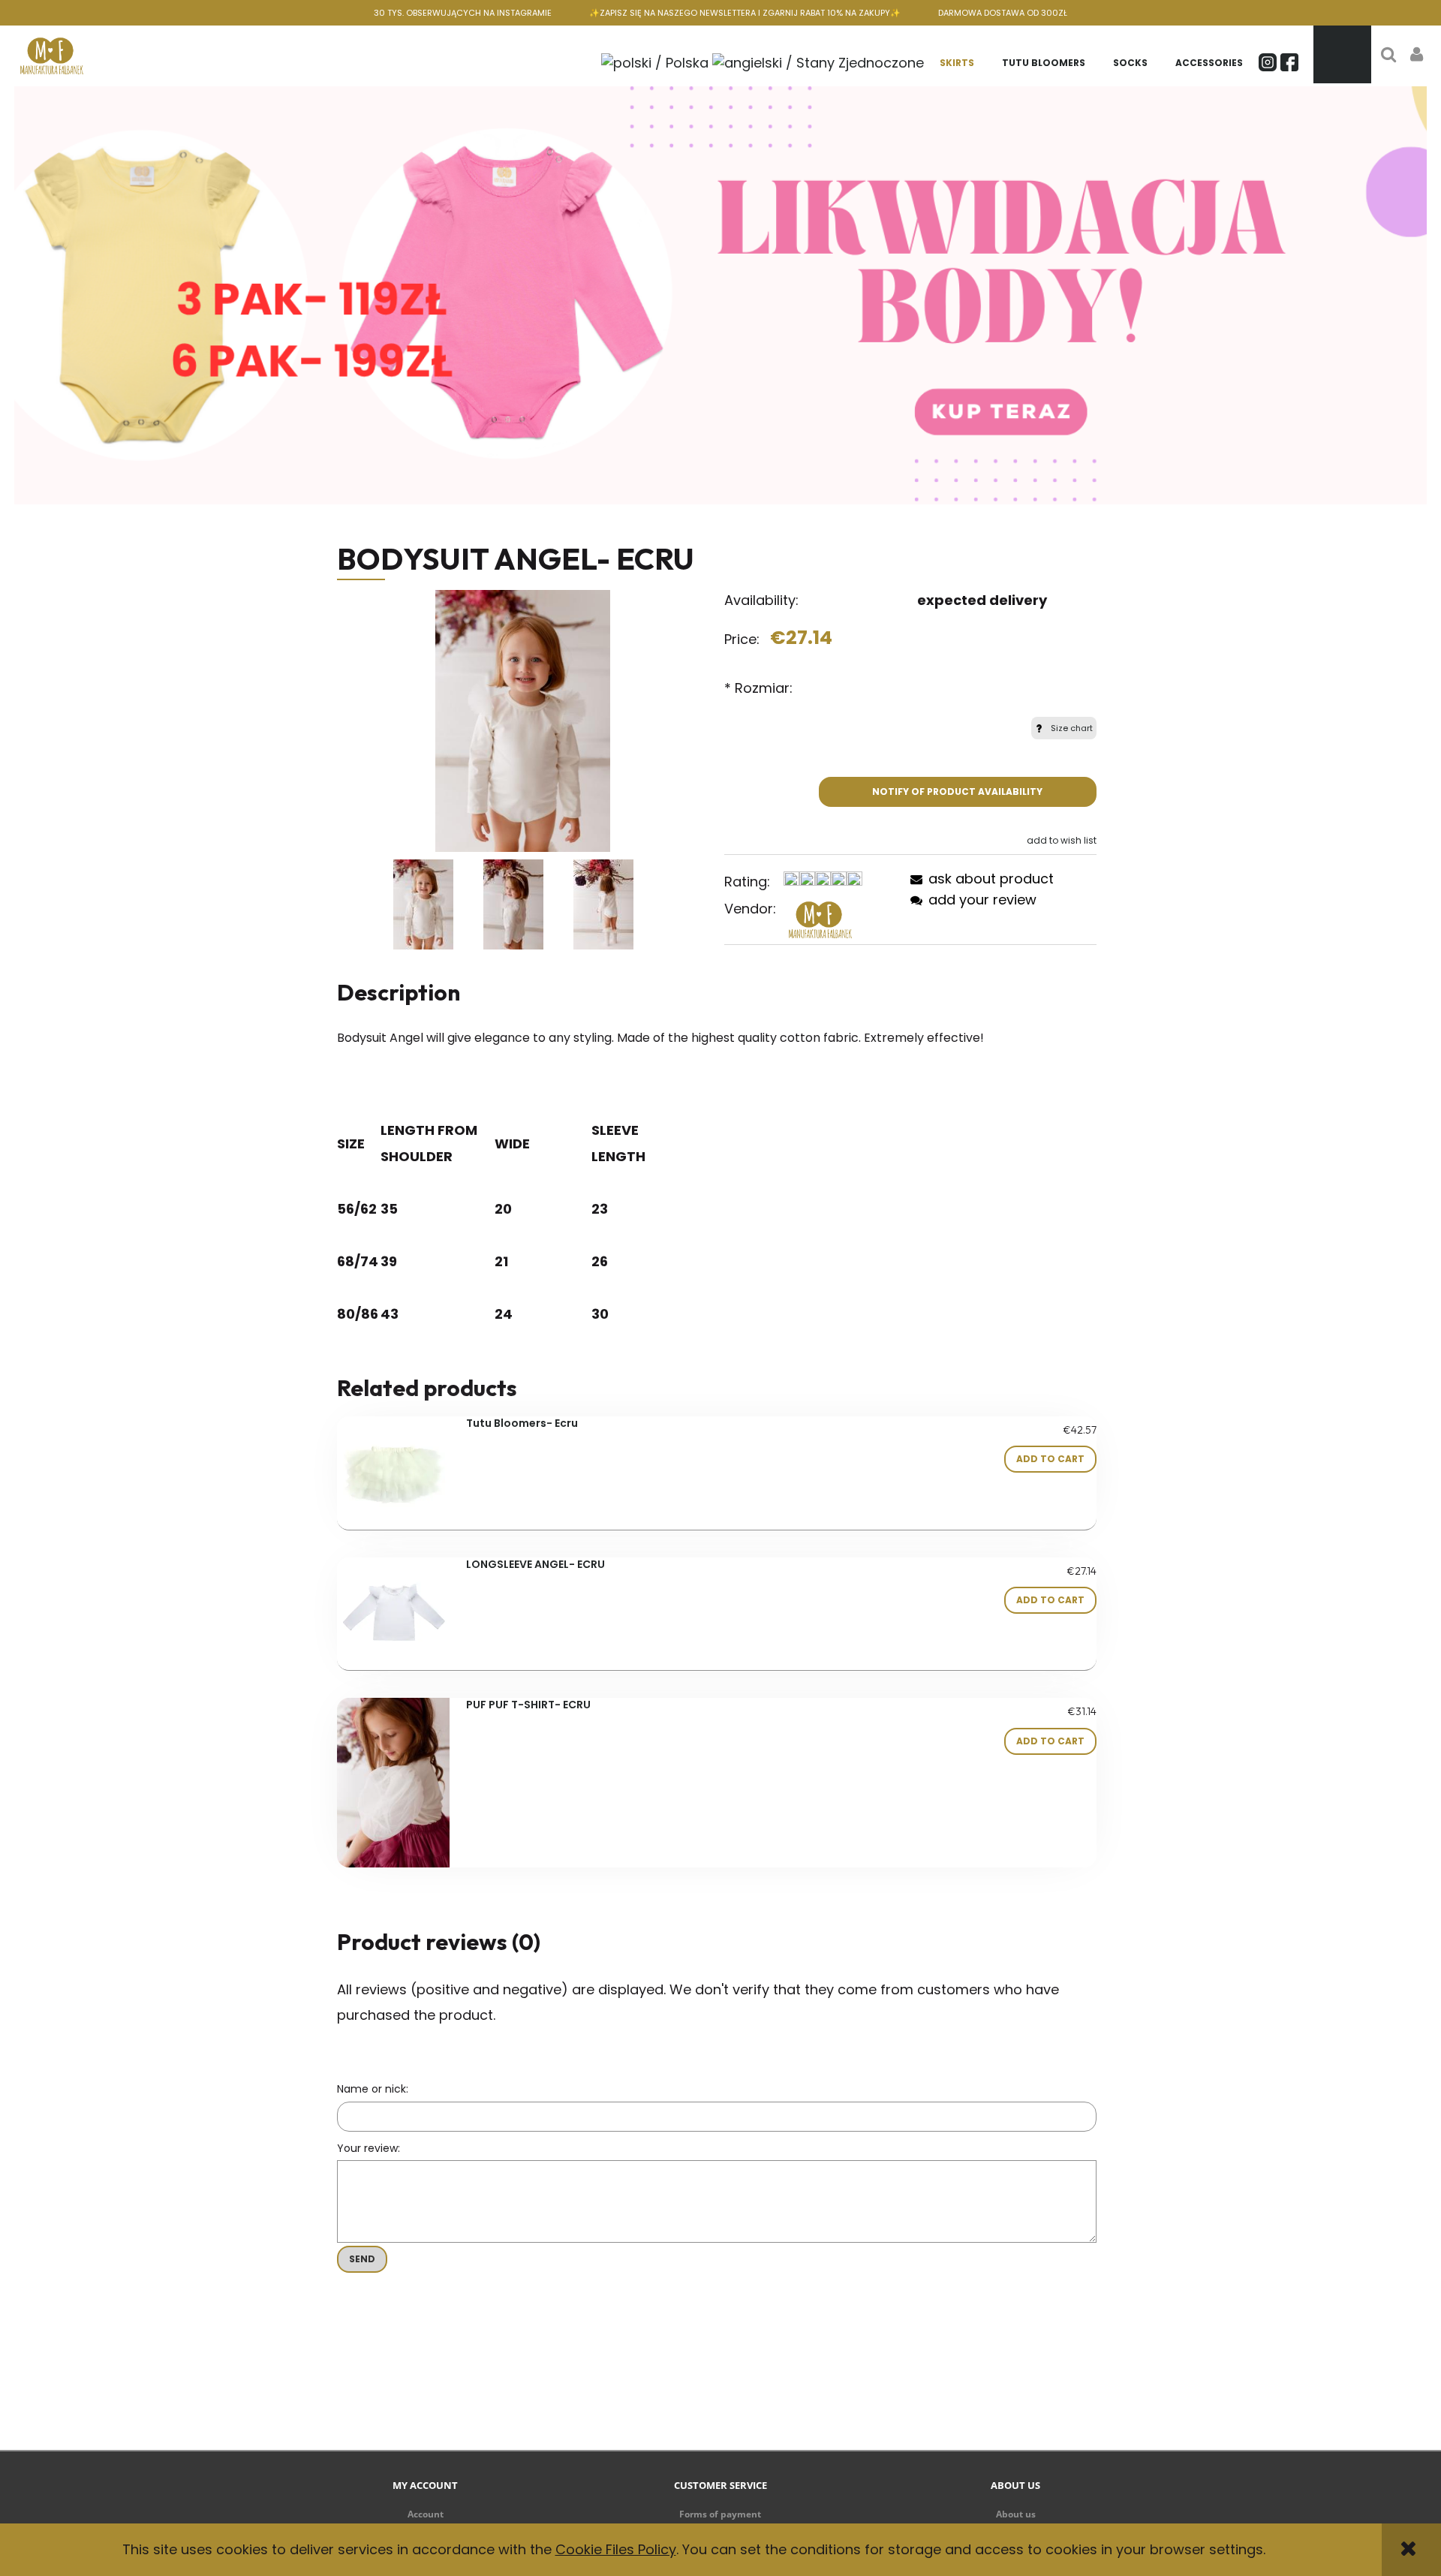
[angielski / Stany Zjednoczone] (818, 61)
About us (1016, 2514)
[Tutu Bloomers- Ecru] (394, 1473)
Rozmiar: (758, 688)
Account (426, 2514)
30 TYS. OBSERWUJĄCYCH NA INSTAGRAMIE (463, 13)
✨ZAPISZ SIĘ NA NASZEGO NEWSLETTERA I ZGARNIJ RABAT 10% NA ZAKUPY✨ (745, 13)
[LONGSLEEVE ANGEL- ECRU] (394, 1614)
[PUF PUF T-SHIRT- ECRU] (394, 1783)
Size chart (1072, 728)
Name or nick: (373, 2089)
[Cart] (1342, 54)
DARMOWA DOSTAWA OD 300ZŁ (1003, 13)
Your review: (369, 2148)
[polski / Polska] (655, 61)
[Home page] (52, 54)
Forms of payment (720, 2514)
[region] (720, 295)
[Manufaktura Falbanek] (820, 919)
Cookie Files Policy (616, 2549)
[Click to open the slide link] (720, 295)
